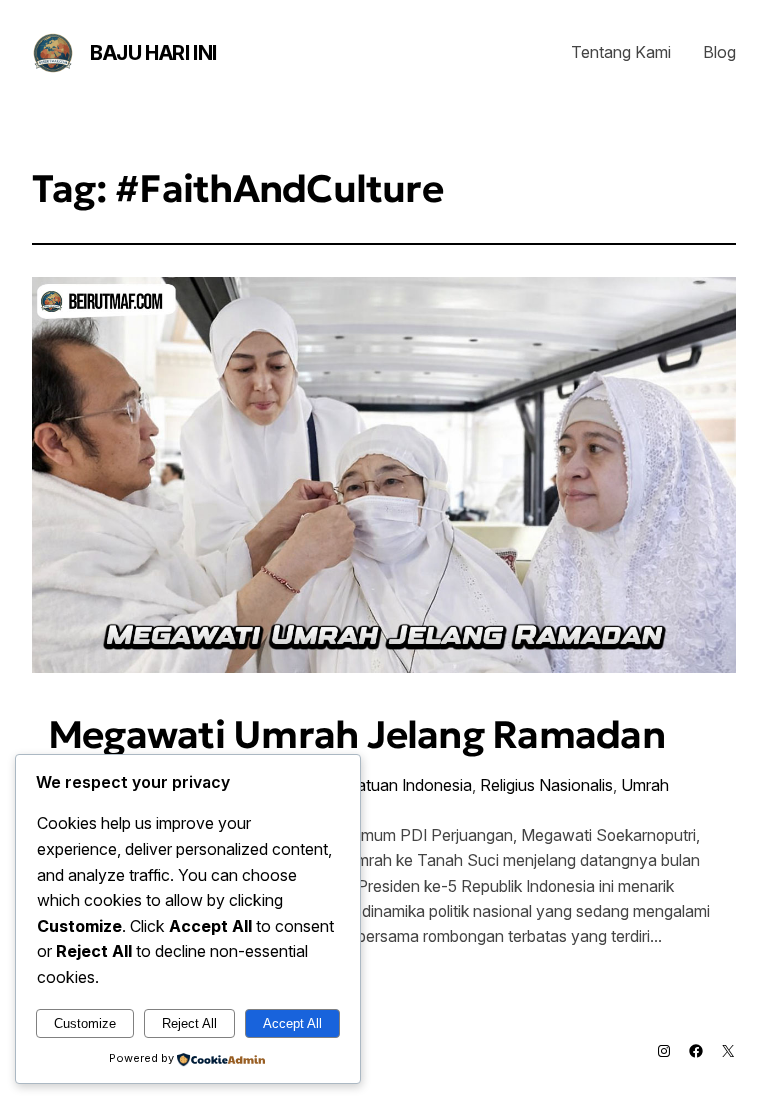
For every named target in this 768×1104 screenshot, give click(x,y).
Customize (85, 1023)
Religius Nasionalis (546, 785)
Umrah (645, 785)
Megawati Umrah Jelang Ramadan (356, 735)
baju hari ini (153, 53)
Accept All (292, 1023)
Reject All (189, 1023)
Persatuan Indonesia (398, 785)
